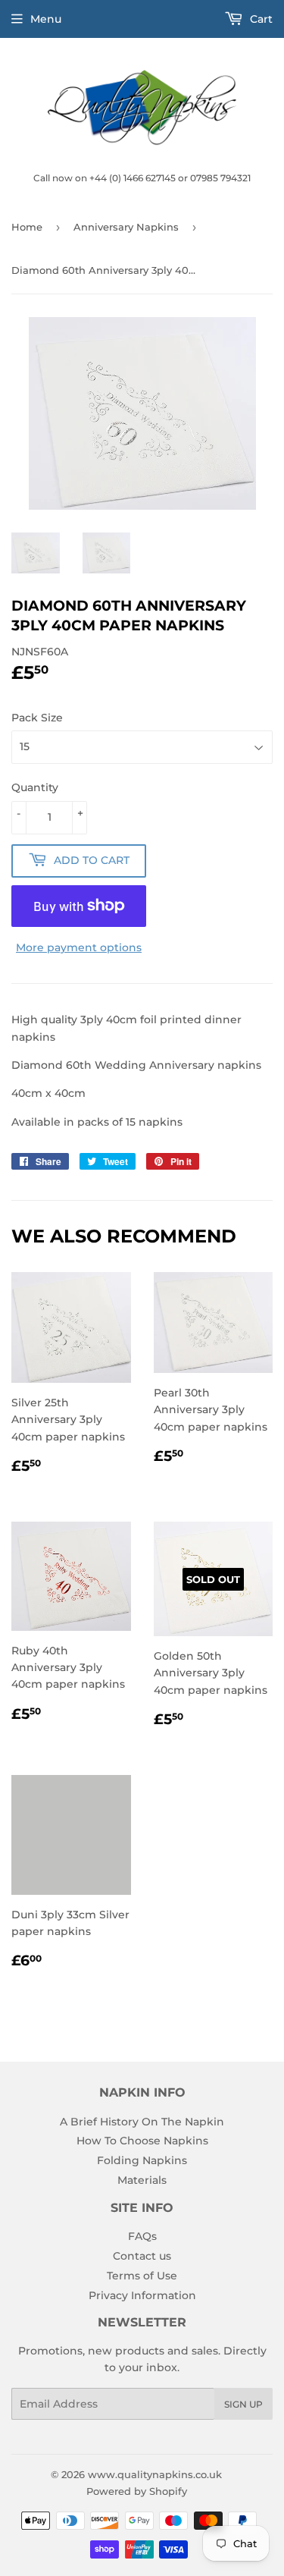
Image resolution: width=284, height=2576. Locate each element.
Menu (46, 19)
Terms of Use (142, 2276)
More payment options (79, 947)
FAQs (142, 2236)
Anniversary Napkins (126, 227)
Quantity (35, 787)
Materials (142, 2180)
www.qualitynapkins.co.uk (155, 2474)
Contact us (142, 2256)
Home (27, 227)
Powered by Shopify (137, 2491)
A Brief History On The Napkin (142, 2122)
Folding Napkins (142, 2160)
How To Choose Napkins (142, 2141)
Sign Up (243, 2404)
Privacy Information (142, 2295)
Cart (260, 19)
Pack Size (37, 718)
